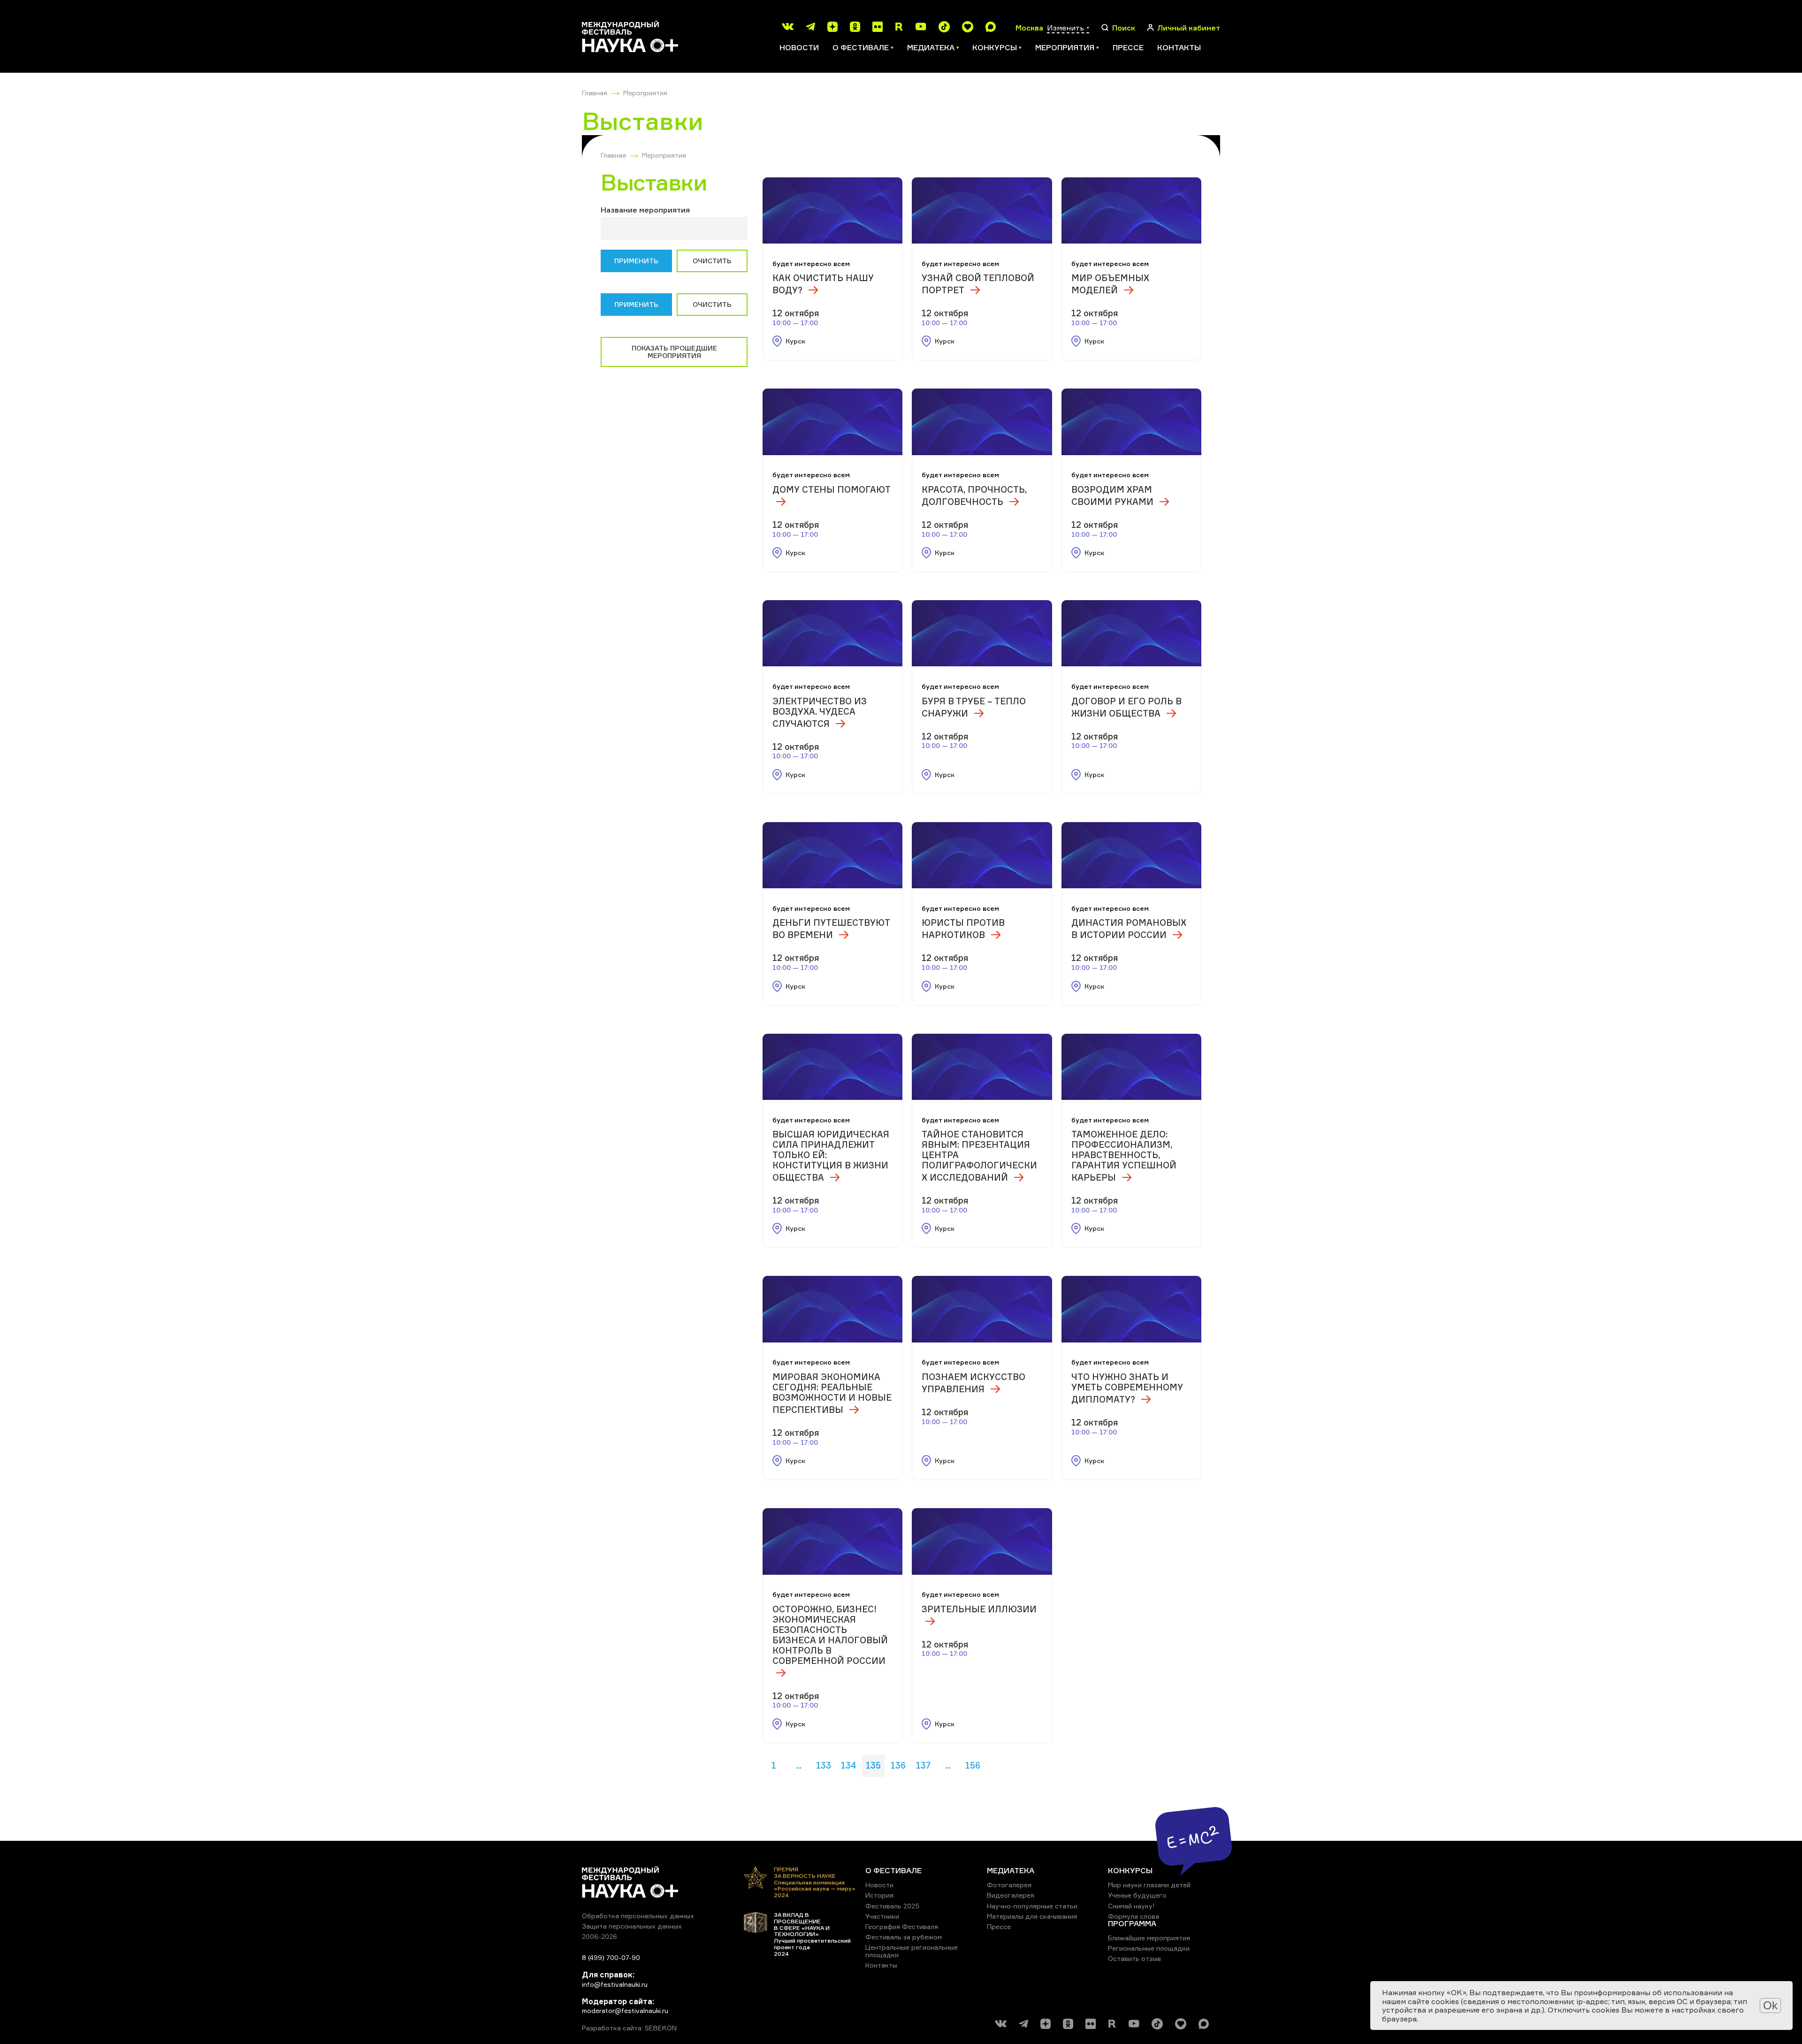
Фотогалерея (1009, 1885)
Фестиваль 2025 (892, 1906)
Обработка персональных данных (638, 1916)
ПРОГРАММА (1132, 1923)
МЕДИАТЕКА (1011, 1870)
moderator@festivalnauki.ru (625, 2010)
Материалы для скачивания (1032, 1916)
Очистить (712, 261)
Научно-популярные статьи (1032, 1906)
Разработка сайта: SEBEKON (629, 2028)
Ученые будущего (1137, 1895)
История (879, 1895)
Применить (636, 261)
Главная (595, 93)
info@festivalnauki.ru (615, 1984)
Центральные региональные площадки (912, 1951)
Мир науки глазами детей (1149, 1885)
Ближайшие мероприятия (1149, 1938)
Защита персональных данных (632, 1926)
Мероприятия (645, 93)
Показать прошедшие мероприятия (674, 352)
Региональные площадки (1149, 1948)
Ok (1770, 2005)
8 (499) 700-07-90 (611, 1957)
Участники (882, 1916)
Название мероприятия (645, 210)
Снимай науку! (1131, 1906)
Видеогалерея (1011, 1895)
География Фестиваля (902, 1926)
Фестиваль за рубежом (904, 1937)
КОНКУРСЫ (1130, 1870)
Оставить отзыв (1134, 1958)
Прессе (1128, 47)
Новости (799, 47)
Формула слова (1134, 1916)
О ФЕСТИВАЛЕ (893, 1870)
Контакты (1179, 47)
